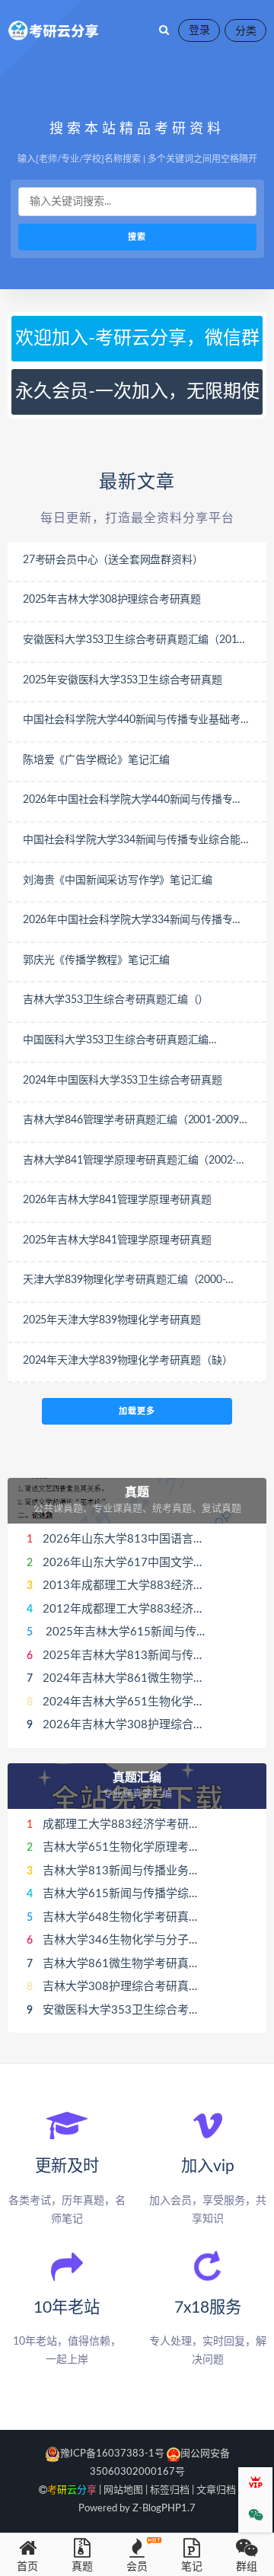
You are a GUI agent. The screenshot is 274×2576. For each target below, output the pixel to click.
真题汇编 (137, 1778)
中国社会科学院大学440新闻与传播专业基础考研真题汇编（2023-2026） (137, 721)
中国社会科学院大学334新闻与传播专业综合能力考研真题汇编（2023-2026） (137, 842)
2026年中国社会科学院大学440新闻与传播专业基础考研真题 (133, 801)
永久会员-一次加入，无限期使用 (137, 399)
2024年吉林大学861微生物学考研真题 (141, 1678)
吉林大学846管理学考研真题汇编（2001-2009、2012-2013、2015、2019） (136, 1122)
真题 (137, 1492)
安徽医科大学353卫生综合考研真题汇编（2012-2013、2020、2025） (135, 642)
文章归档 (216, 2490)
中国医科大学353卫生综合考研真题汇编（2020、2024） (116, 1042)
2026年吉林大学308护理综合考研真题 (141, 1725)
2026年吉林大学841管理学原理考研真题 (117, 1200)
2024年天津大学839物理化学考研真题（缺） (127, 1361)
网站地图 (123, 2490)
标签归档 (170, 2490)
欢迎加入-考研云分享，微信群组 (137, 345)
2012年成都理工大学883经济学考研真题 (147, 1609)
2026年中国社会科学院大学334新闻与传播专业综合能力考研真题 (133, 922)
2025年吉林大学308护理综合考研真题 (112, 600)
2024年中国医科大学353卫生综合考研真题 (123, 1081)
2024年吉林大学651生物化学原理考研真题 (152, 1702)
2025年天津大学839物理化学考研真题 (112, 1320)
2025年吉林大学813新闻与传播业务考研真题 (158, 1656)
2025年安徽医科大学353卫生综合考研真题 (123, 680)
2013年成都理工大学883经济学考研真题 (147, 1586)
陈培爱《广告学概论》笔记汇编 (96, 760)
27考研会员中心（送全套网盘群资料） (113, 560)
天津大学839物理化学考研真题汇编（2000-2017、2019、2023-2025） (124, 1282)
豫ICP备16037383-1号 (112, 2454)
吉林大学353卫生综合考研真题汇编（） (116, 1000)
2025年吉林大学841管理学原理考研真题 (117, 1240)
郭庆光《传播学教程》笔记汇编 (96, 960)
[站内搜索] (164, 30)
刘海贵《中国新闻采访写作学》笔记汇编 (117, 880)
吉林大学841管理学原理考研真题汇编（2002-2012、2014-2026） (129, 1162)
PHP (171, 2509)
